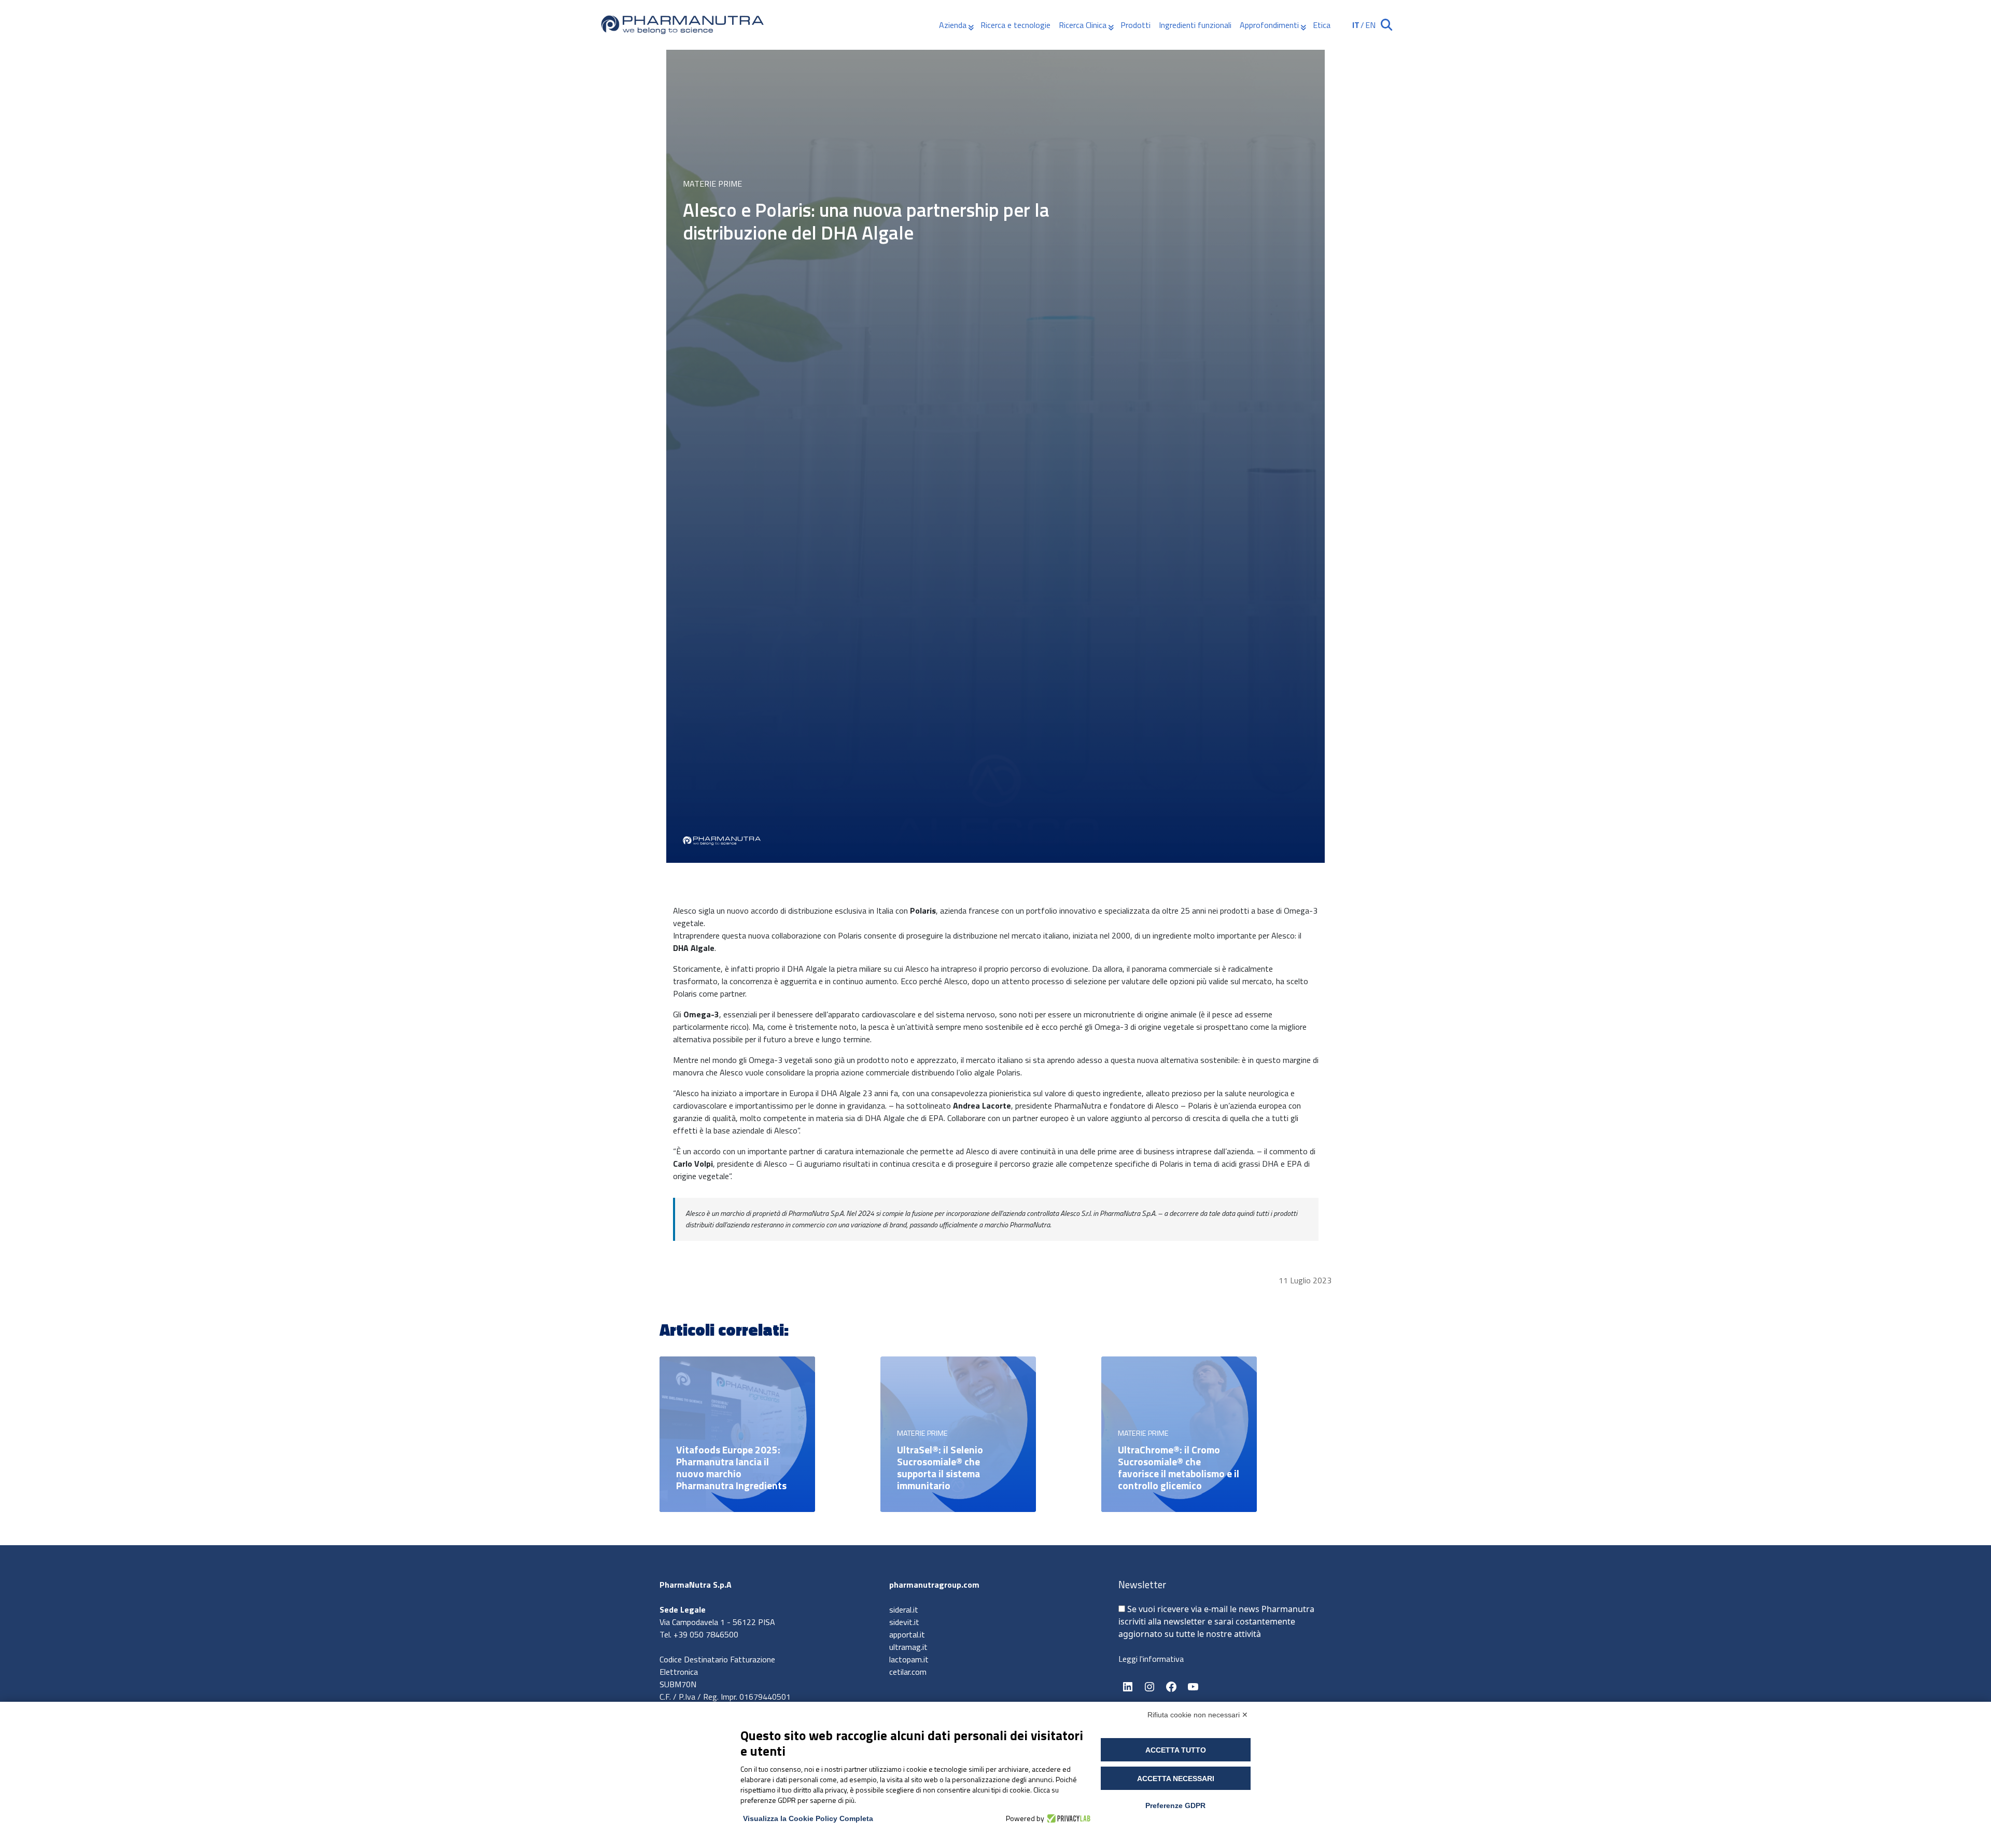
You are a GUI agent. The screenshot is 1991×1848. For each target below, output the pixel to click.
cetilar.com (908, 1672)
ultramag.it (908, 1647)
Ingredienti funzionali (1195, 25)
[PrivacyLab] (1067, 1818)
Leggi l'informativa (1151, 1659)
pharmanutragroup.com (934, 1585)
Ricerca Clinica (1083, 25)
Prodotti (1135, 25)
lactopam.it (909, 1659)
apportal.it (907, 1634)
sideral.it (904, 1609)
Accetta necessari (1176, 1779)
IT (1356, 25)
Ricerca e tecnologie (1015, 25)
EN (1370, 25)
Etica (1322, 25)
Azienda (953, 25)
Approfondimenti (1269, 25)
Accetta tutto (1176, 1750)
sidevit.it (904, 1622)
